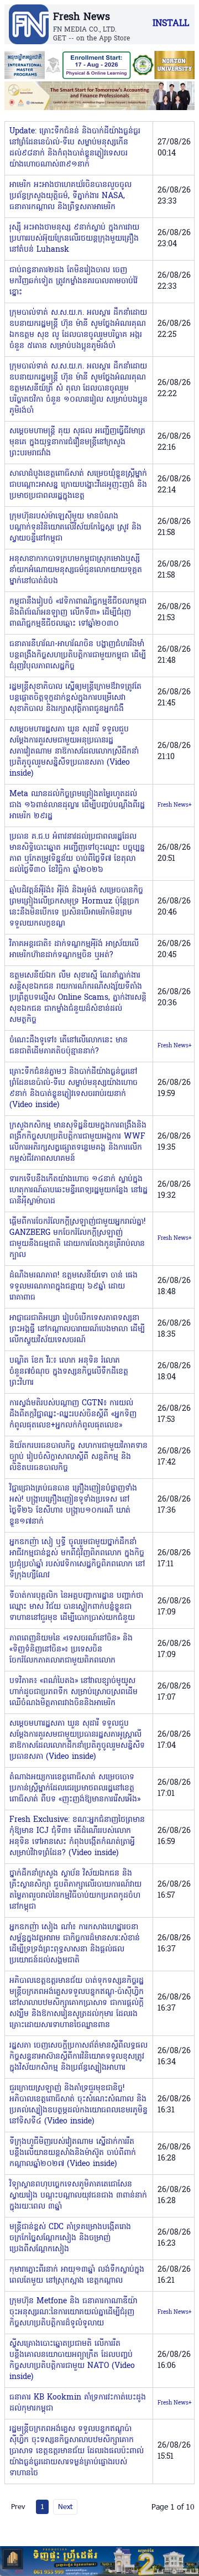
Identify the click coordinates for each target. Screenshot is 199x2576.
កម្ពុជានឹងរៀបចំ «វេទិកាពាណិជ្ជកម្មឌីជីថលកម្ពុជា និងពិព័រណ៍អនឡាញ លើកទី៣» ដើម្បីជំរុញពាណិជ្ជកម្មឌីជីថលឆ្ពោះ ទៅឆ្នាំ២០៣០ (78, 613)
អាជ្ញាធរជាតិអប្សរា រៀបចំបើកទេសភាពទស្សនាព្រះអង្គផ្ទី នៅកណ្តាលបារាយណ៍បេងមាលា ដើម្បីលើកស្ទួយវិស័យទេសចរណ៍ (77, 1329)
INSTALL (171, 24)
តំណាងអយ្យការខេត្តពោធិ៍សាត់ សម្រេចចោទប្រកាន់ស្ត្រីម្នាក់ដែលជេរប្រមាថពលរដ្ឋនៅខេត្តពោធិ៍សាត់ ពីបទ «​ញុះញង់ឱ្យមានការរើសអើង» (75, 1788)
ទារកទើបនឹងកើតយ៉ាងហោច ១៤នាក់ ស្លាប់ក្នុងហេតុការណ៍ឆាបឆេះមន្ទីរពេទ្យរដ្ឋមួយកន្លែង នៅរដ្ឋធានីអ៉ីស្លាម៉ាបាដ (78, 1190)
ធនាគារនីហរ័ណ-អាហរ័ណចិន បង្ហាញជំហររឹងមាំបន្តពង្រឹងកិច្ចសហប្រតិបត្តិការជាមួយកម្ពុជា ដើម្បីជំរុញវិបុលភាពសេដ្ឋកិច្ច (78, 655)
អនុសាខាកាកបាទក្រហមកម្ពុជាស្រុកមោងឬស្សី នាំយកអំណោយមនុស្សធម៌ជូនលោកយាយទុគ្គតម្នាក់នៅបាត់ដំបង (76, 570)
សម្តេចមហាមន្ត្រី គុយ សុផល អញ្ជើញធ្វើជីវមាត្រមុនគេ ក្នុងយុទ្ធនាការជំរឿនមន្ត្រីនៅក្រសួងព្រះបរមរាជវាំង (77, 442)
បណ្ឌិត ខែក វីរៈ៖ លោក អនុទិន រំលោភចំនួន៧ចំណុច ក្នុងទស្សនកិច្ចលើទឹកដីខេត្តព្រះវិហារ (69, 1372)
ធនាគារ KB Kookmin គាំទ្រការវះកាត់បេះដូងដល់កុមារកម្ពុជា (78, 2403)
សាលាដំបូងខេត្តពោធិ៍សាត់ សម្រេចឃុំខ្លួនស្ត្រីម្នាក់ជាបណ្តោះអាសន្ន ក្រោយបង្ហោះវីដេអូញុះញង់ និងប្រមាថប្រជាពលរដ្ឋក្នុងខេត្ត (78, 485)
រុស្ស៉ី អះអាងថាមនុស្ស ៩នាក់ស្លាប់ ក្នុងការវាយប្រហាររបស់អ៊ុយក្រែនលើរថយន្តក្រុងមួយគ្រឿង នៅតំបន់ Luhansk (74, 239)
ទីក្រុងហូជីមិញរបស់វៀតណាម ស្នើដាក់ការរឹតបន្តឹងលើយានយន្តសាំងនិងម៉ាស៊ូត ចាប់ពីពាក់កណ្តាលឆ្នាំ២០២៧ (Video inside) (73, 2153)
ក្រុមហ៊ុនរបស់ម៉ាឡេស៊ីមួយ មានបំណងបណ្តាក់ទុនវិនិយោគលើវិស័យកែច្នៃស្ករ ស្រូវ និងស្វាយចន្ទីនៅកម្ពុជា (75, 528)
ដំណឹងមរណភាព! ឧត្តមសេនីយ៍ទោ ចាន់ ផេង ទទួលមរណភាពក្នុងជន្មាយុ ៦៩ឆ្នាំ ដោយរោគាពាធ (74, 1287)
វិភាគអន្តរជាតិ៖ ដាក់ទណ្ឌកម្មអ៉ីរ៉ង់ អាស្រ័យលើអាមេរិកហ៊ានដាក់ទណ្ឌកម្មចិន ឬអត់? (74, 950)
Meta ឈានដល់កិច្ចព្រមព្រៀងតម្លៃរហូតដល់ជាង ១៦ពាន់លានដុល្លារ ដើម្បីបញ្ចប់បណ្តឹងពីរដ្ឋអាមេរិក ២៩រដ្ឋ (77, 805)
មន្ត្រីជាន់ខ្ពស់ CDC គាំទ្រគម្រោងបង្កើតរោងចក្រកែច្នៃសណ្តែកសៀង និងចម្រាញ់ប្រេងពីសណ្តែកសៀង (70, 2238)
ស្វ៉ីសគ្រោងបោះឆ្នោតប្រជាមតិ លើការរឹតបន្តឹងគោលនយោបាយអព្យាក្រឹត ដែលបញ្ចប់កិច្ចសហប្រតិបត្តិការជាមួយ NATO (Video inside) (72, 2361)
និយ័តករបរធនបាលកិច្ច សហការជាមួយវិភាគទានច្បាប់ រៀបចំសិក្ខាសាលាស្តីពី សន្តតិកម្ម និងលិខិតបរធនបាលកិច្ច (78, 1457)
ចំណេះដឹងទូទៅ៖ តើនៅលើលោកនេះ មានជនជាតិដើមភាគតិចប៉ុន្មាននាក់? (69, 1046)
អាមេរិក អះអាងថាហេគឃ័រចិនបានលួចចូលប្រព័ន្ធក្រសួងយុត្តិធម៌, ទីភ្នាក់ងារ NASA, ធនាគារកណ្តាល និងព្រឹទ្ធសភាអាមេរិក (70, 196)
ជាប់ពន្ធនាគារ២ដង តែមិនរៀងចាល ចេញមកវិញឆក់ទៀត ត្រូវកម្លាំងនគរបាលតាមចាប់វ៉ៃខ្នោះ (74, 281)
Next (65, 2506)
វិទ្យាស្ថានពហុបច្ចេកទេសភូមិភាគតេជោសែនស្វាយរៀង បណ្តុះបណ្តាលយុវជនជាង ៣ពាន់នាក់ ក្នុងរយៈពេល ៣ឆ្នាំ (78, 2196)
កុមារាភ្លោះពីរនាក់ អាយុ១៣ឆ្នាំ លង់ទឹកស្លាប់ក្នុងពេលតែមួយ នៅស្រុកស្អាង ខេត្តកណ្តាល (77, 2275)
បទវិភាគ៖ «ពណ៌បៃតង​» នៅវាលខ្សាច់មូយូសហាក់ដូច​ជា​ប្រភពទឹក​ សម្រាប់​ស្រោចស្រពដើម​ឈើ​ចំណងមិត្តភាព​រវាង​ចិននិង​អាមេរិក (74, 1692)
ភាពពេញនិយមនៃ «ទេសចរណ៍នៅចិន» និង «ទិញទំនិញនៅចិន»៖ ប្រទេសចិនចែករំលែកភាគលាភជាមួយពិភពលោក (71, 1650)
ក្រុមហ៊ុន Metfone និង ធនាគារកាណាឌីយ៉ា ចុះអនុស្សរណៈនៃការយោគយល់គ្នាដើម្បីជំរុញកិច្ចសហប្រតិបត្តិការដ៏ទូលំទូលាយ (73, 2312)
